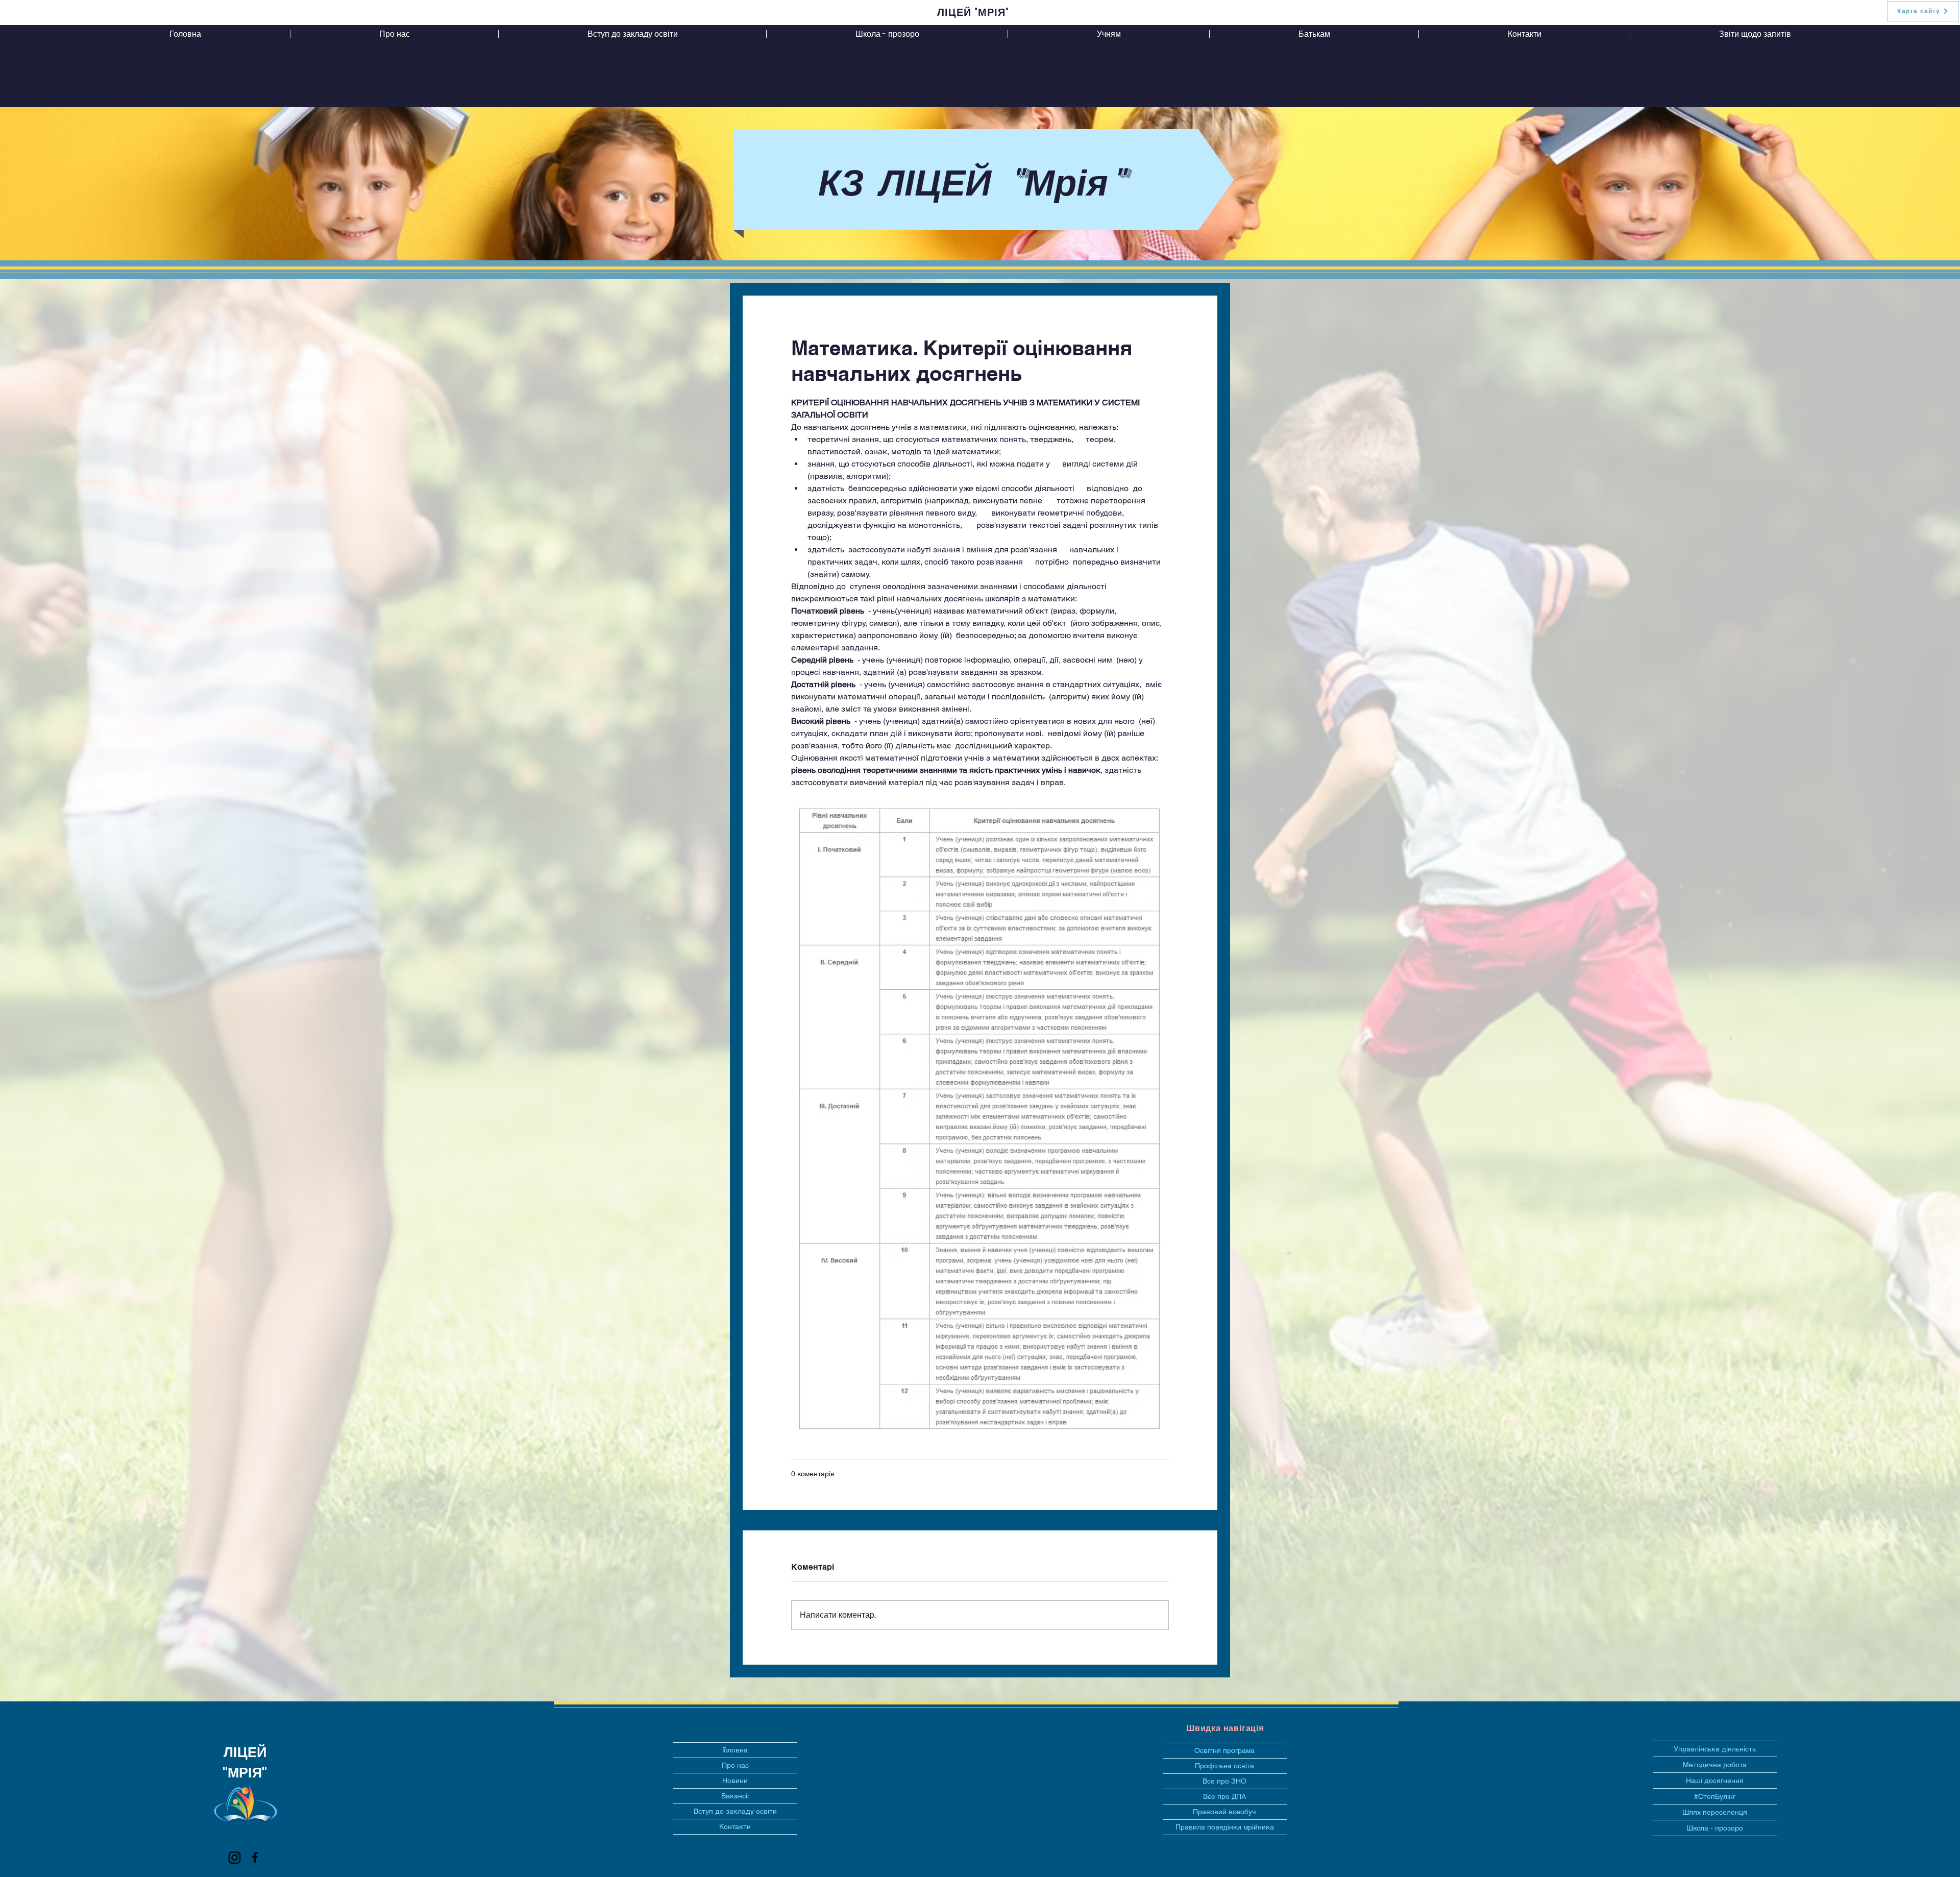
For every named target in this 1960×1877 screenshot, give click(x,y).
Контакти (735, 1826)
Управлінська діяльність (1715, 1749)
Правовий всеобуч (1224, 1812)
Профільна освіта (1224, 1766)
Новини (735, 1781)
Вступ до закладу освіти (735, 1811)
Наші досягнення (1715, 1781)
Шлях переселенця (1715, 1812)
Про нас (735, 1765)
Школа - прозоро (1715, 1828)
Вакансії (735, 1796)
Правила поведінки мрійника (1225, 1827)
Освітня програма (1224, 1750)
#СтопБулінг (1715, 1796)
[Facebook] (255, 1857)
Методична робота (1715, 1765)
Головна (735, 1750)
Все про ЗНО (1224, 1781)
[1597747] (235, 1857)
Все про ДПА (1224, 1796)
